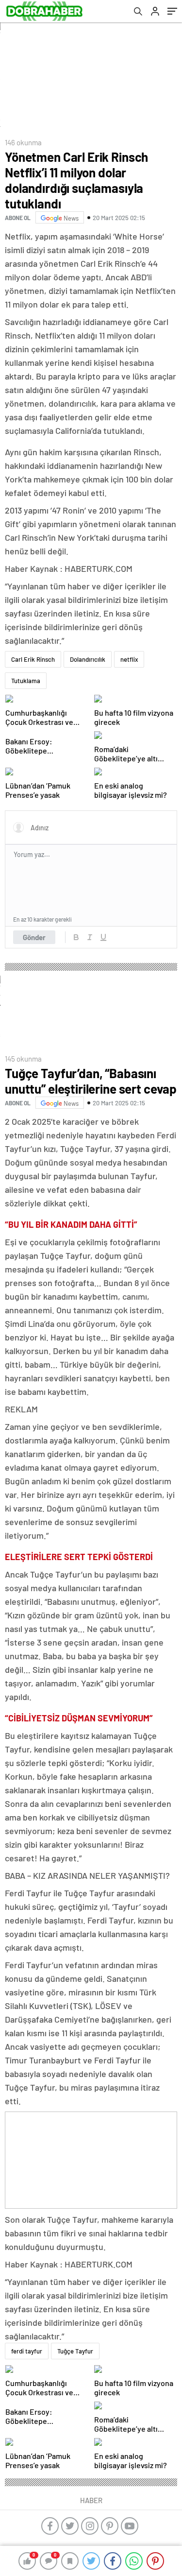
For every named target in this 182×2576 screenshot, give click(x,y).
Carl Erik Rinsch (33, 659)
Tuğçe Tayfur (75, 2351)
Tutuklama (26, 681)
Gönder (34, 937)
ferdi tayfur (27, 2351)
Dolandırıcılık (88, 659)
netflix (129, 659)
